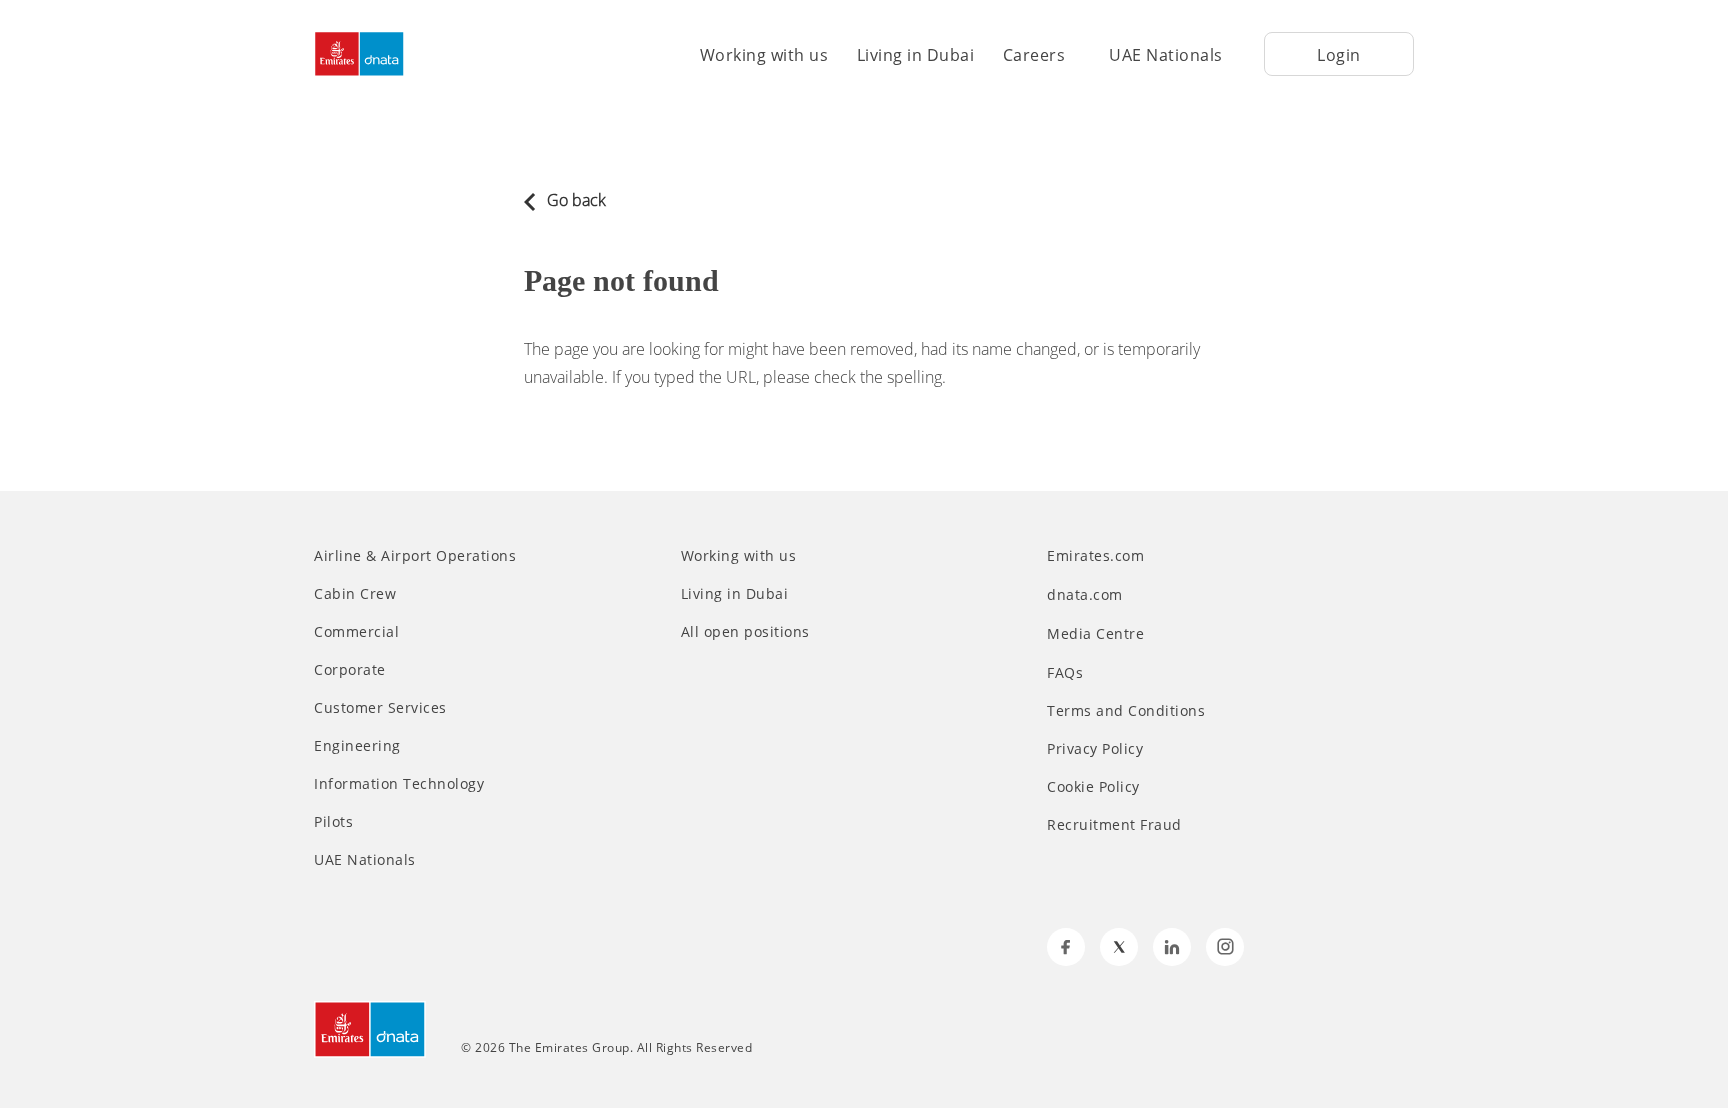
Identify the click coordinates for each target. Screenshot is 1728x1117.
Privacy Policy (1095, 749)
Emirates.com (1098, 555)
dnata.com (1087, 594)
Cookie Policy (1093, 787)
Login (1339, 55)
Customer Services (380, 708)
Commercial (356, 632)
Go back (574, 200)
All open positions (745, 632)
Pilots (333, 822)
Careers (1034, 55)
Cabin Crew (355, 594)
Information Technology (399, 784)
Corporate (350, 670)
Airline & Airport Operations (415, 556)
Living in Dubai (916, 55)
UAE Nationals (1166, 55)
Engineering (357, 746)
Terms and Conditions (1126, 711)
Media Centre (1098, 633)
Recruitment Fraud (1114, 825)
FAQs (1065, 673)
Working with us (764, 55)
